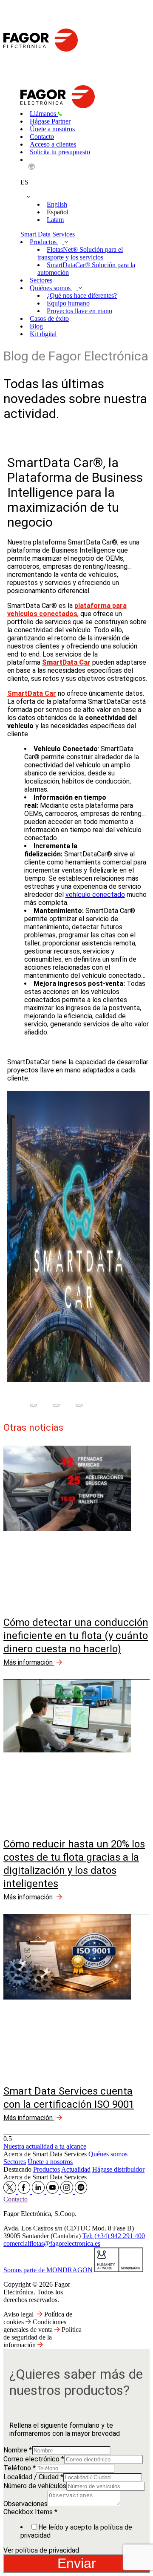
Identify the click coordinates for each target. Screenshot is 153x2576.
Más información (29, 1662)
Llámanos (44, 114)
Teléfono (20, 2468)
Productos (44, 242)
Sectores (41, 280)
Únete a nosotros (52, 129)
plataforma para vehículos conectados (67, 610)
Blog (36, 326)
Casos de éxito (49, 318)
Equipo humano (68, 303)
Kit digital (43, 334)
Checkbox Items (30, 2512)
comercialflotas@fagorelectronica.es (52, 2243)
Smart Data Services (48, 234)
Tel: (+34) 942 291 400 (114, 2236)
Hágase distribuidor (118, 2169)
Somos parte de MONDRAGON (48, 2270)
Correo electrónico (34, 2459)
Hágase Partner (50, 121)
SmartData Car (32, 693)
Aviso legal (18, 2314)
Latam (55, 220)
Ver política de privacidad (41, 2550)
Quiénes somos (51, 288)
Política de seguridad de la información (42, 2337)
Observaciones (25, 2504)
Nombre (18, 2450)
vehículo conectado (95, 895)
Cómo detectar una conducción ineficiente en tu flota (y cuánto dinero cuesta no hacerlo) (76, 1636)
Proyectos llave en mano (79, 311)
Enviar (77, 2563)
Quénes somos (108, 2154)
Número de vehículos (35, 2486)
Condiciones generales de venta (35, 2326)
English (57, 204)
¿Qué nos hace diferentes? (82, 295)
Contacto (42, 137)
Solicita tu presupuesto (60, 152)
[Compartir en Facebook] (33, 1405)
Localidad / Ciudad (33, 2477)
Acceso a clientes (53, 144)
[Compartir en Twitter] (56, 1405)
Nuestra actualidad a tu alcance (45, 2146)
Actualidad (76, 2169)
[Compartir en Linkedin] (79, 1405)
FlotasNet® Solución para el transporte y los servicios (80, 253)
